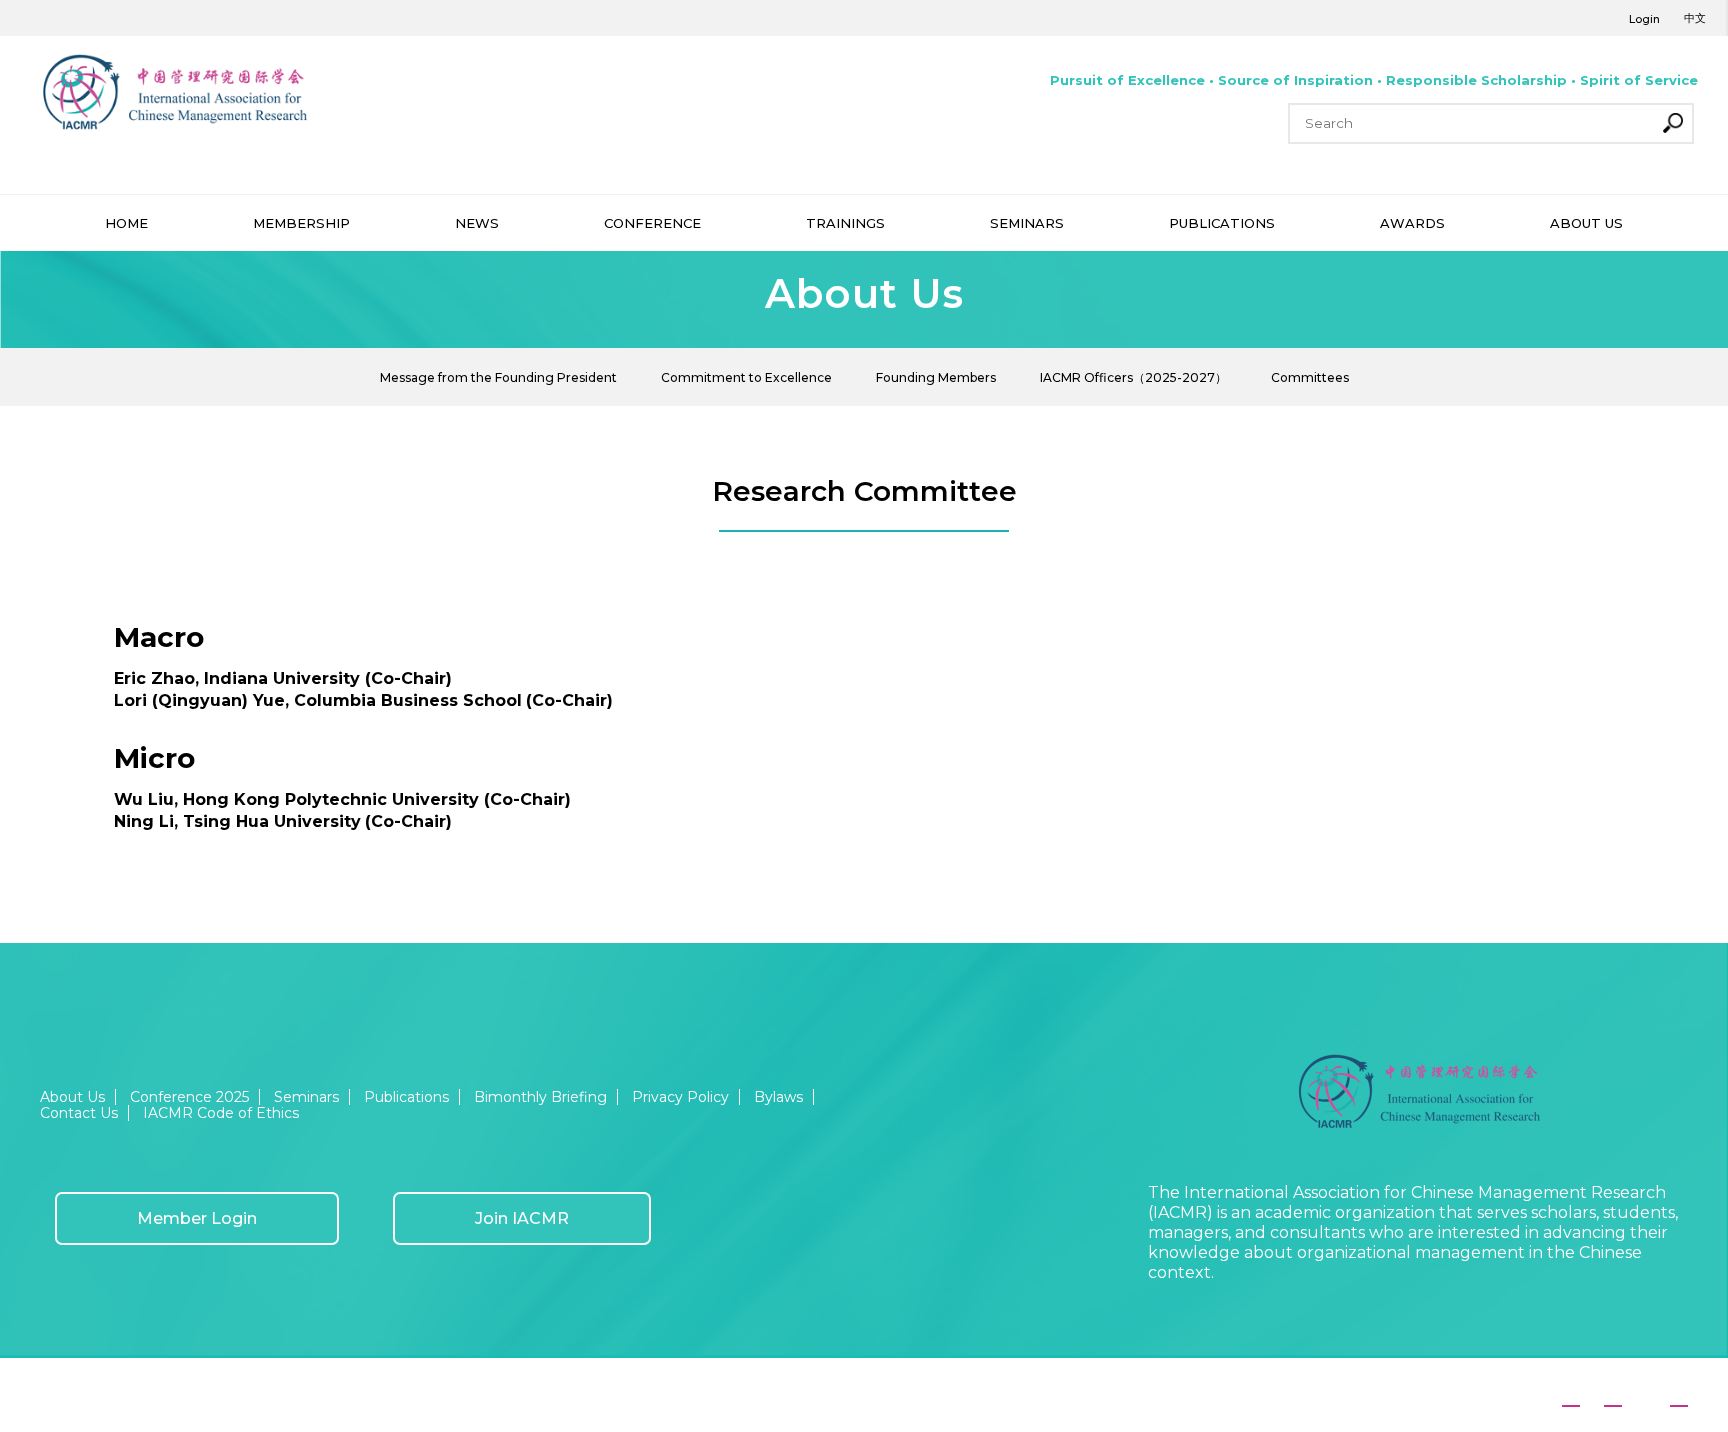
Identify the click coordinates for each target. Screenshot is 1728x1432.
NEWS (477, 223)
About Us (72, 1097)
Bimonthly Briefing (540, 1097)
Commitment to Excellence (746, 377)
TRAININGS (845, 223)
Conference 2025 (189, 1097)
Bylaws (778, 1097)
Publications (406, 1097)
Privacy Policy (680, 1097)
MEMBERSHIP (301, 223)
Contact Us (79, 1113)
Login (1644, 19)
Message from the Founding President (498, 377)
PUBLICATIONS (1222, 223)
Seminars (306, 1097)
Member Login (197, 1218)
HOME (126, 223)
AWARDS (1412, 223)
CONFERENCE (652, 223)
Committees (1310, 377)
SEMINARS (1027, 223)
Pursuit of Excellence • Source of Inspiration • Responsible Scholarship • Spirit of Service (1374, 80)
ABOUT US (1586, 223)
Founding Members (936, 377)
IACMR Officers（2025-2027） (1133, 377)
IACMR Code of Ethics (221, 1113)
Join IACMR (522, 1218)
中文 (1695, 18)
